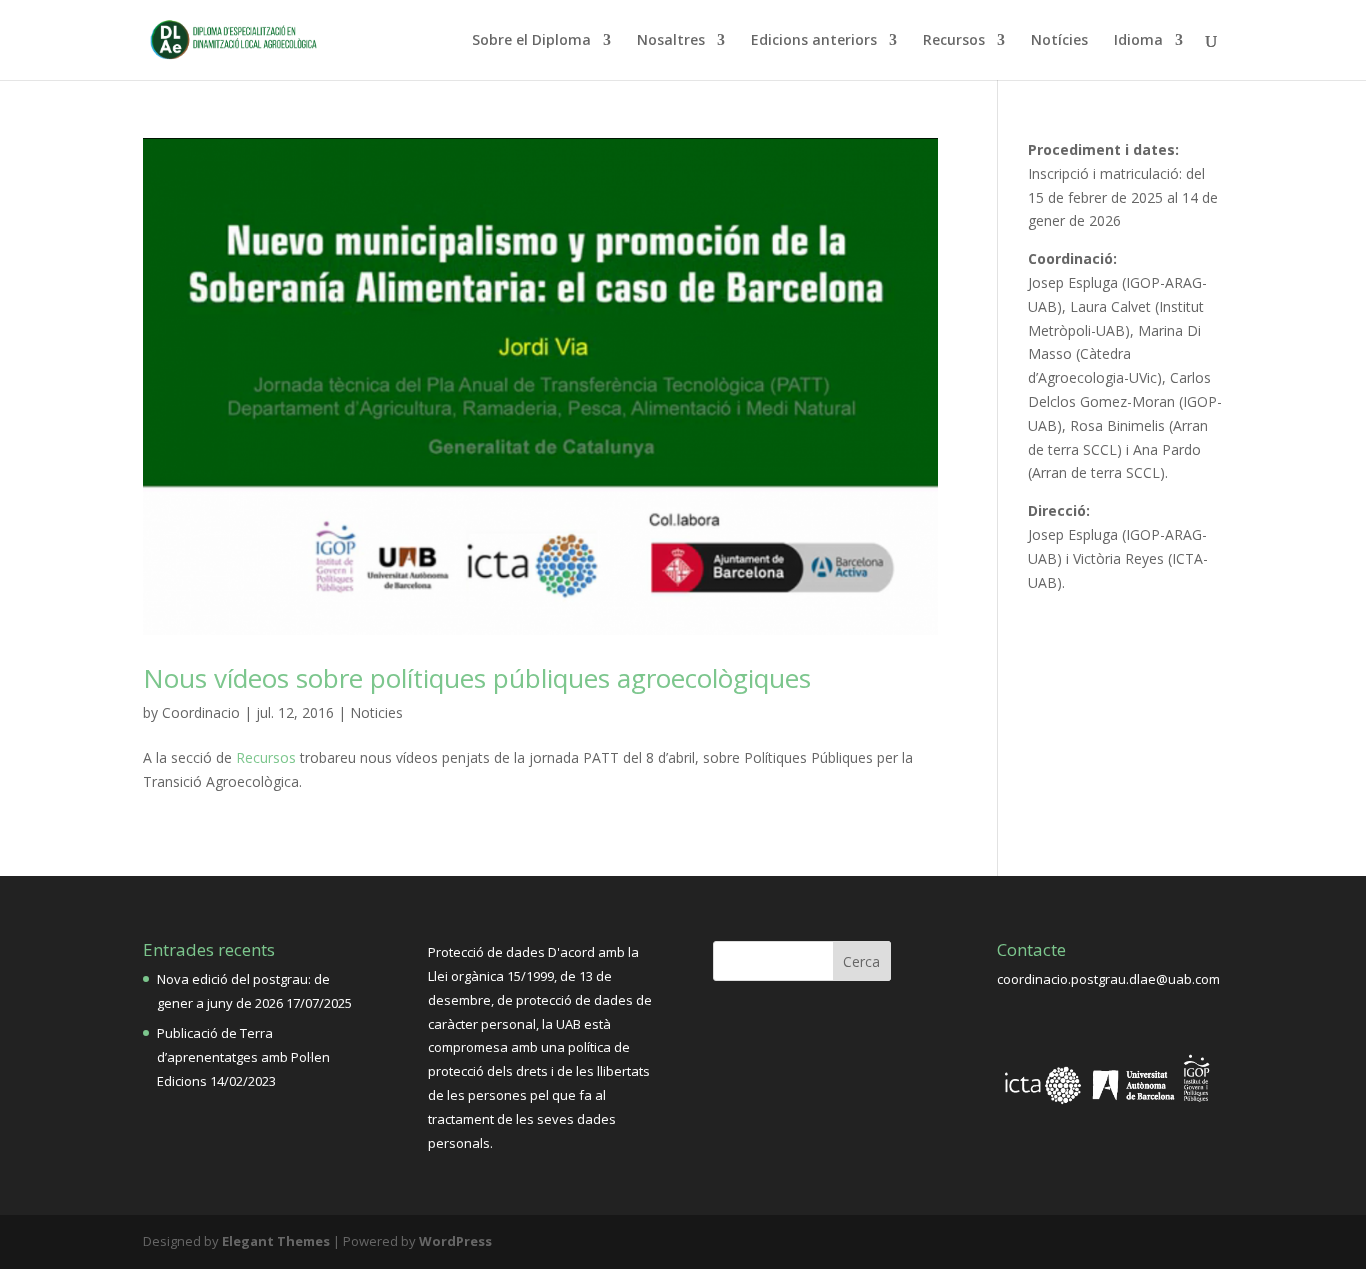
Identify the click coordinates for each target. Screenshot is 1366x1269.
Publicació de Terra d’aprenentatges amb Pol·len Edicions (243, 1057)
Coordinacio (201, 712)
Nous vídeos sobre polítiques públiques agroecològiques (477, 678)
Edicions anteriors (814, 41)
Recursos (954, 41)
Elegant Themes (276, 1241)
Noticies (376, 712)
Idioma (1138, 41)
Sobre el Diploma (531, 41)
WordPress (455, 1241)
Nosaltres (671, 41)
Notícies (1059, 41)
